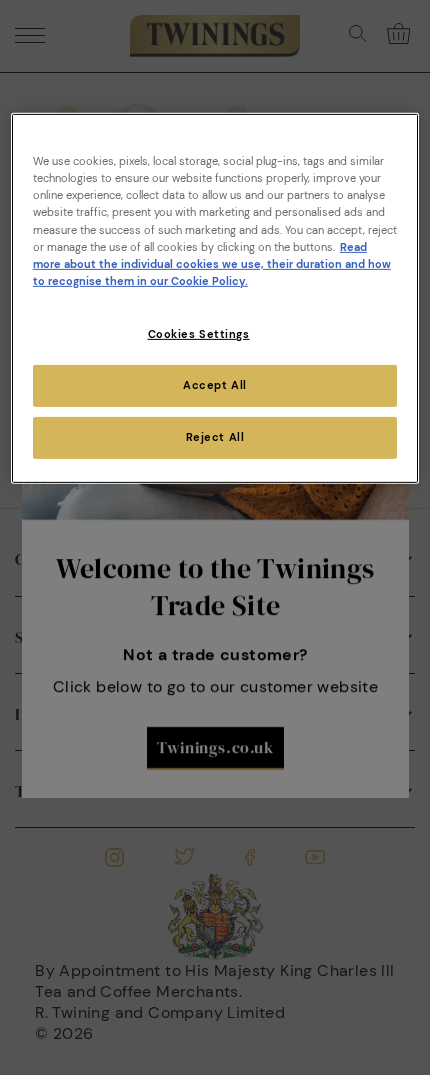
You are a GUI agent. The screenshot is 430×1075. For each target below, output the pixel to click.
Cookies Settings (199, 334)
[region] (215, 298)
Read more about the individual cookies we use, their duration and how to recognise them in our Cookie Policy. (212, 263)
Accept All (215, 385)
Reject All (215, 436)
